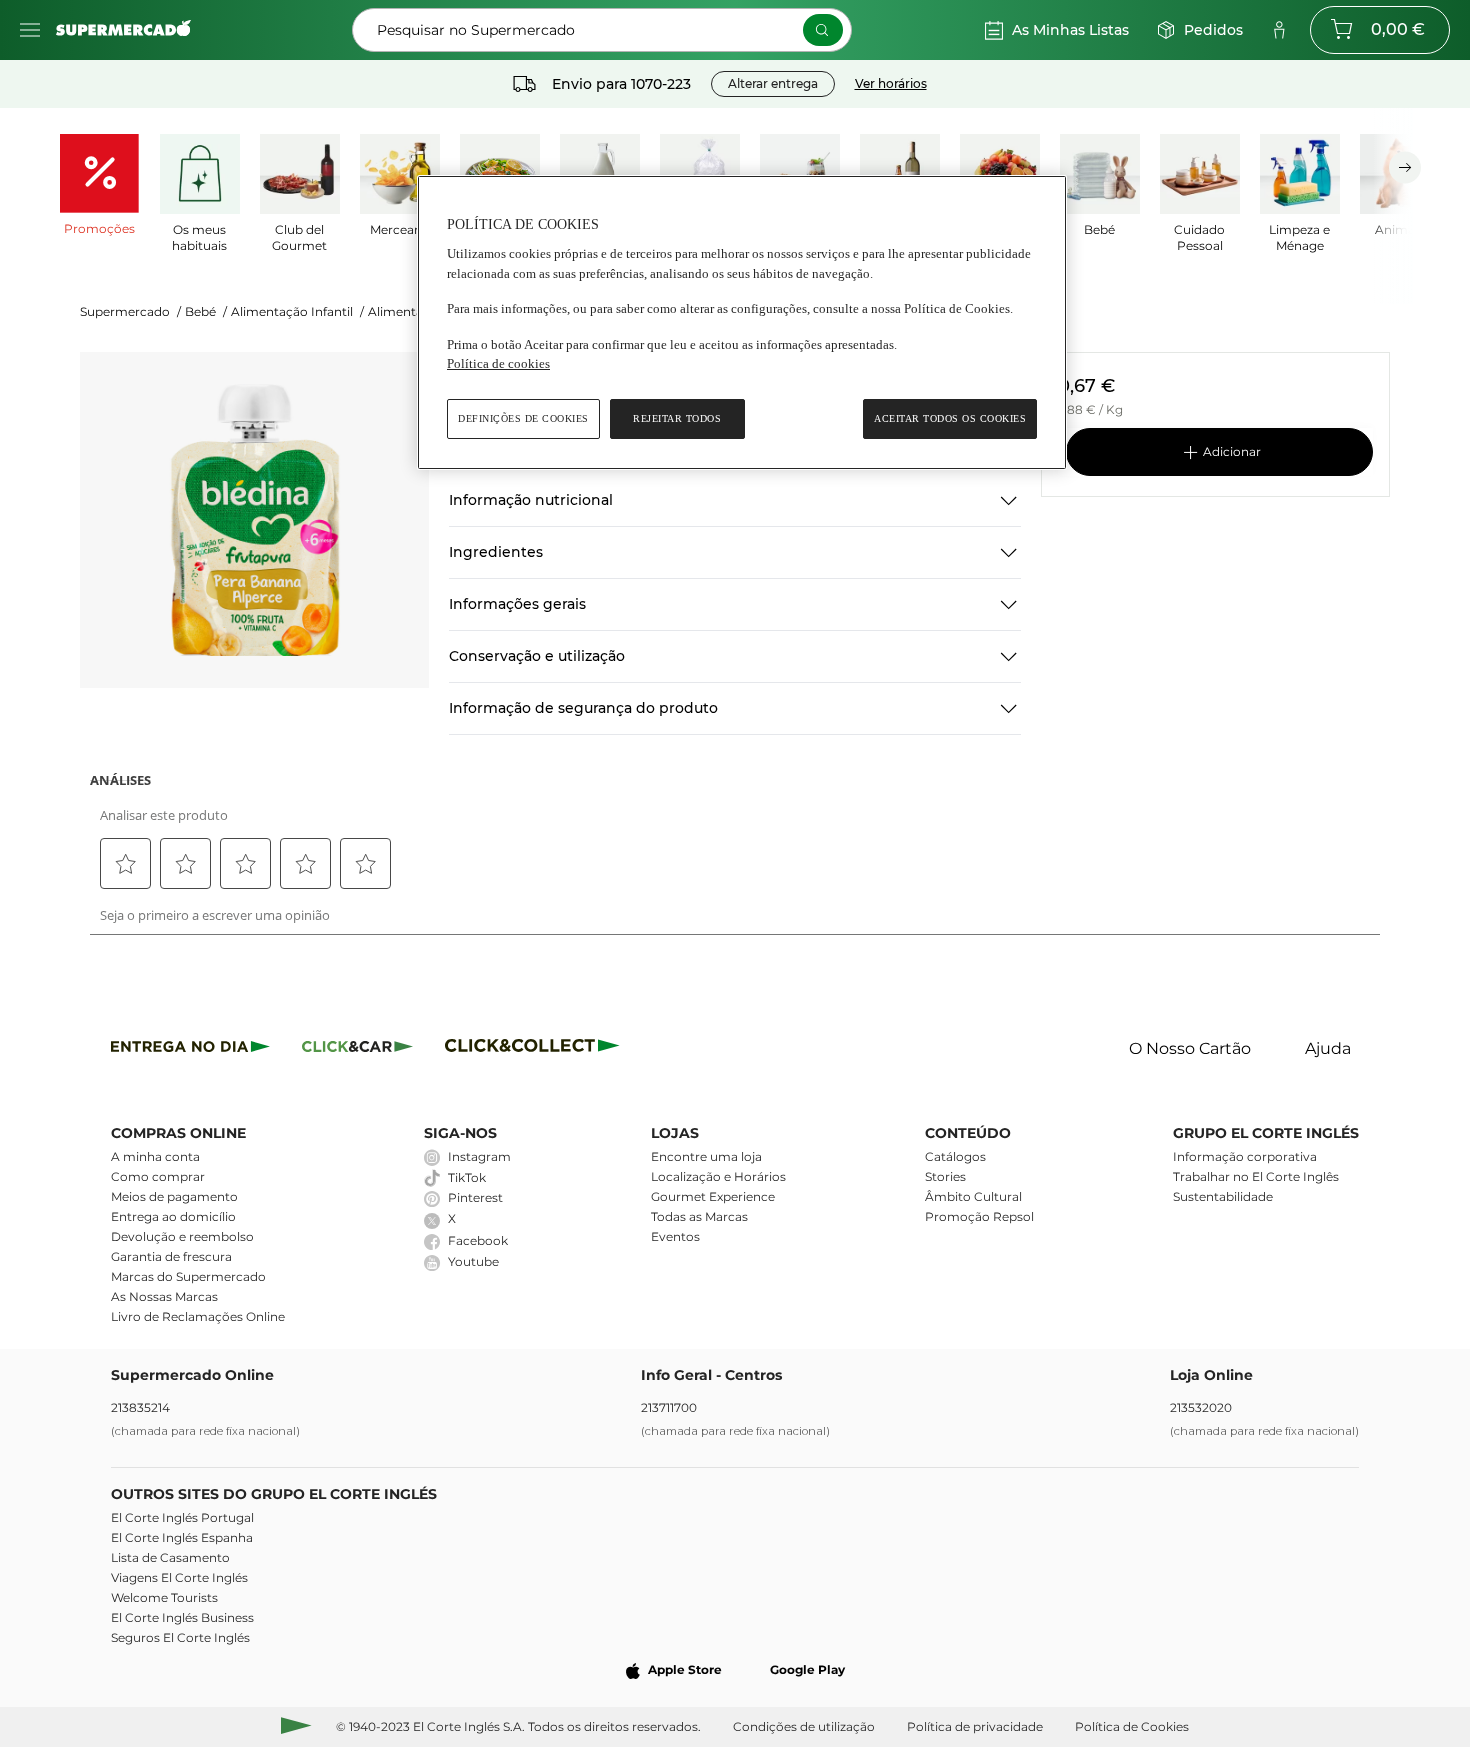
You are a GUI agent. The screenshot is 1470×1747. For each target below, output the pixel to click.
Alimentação (412, 311)
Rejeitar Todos (677, 418)
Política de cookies (498, 363)
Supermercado (130, 311)
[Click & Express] (190, 1049)
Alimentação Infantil (297, 311)
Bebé (206, 311)
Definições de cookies (523, 418)
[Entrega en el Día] (535, 1049)
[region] (742, 322)
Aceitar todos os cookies (950, 418)
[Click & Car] (357, 1049)
